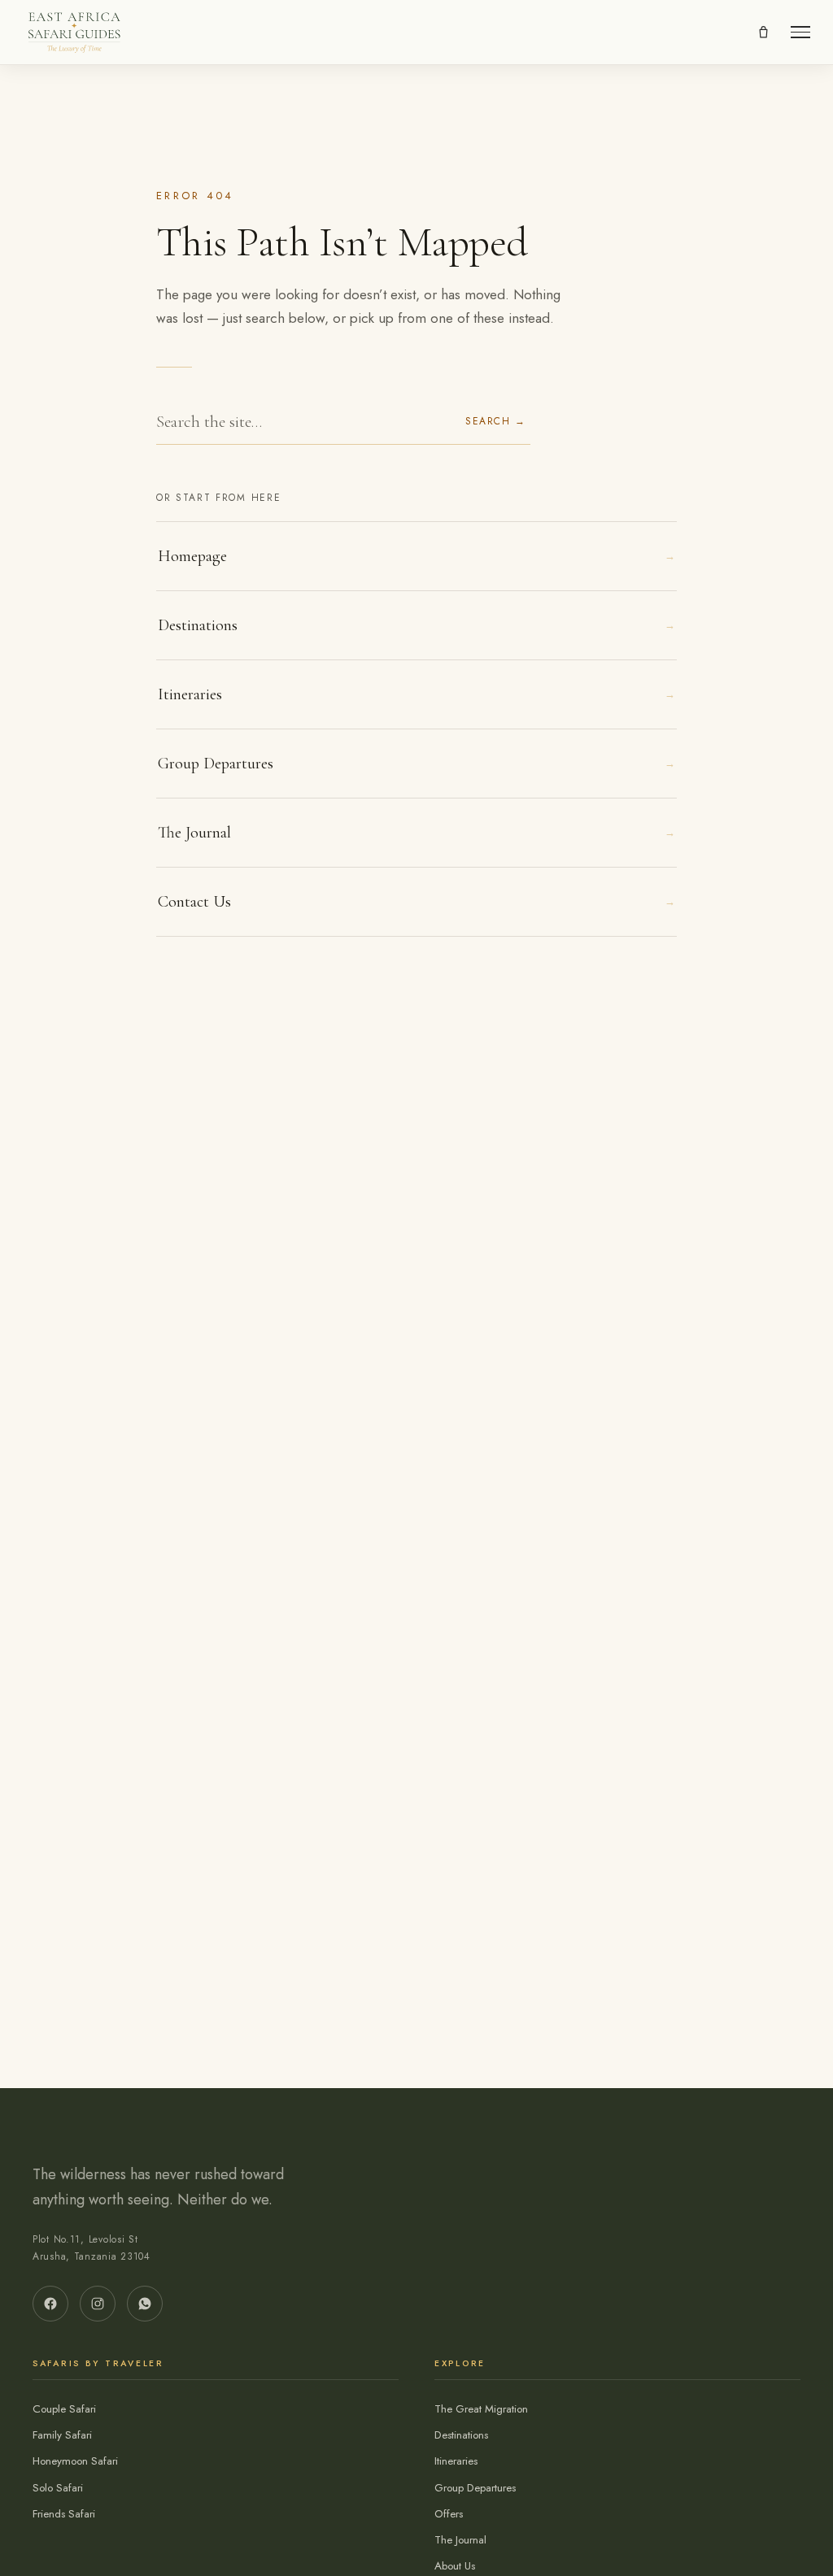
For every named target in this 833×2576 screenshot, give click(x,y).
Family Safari (62, 2435)
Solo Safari (58, 2488)
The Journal (416, 833)
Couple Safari (64, 2409)
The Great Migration (481, 2409)
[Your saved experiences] (763, 33)
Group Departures (416, 764)
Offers (449, 2514)
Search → (495, 421)
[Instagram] (98, 2304)
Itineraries (416, 694)
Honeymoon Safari (75, 2461)
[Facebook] (50, 2304)
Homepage (416, 556)
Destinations (416, 625)
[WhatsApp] (145, 2304)
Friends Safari (64, 2514)
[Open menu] (800, 32)
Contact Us (416, 902)
